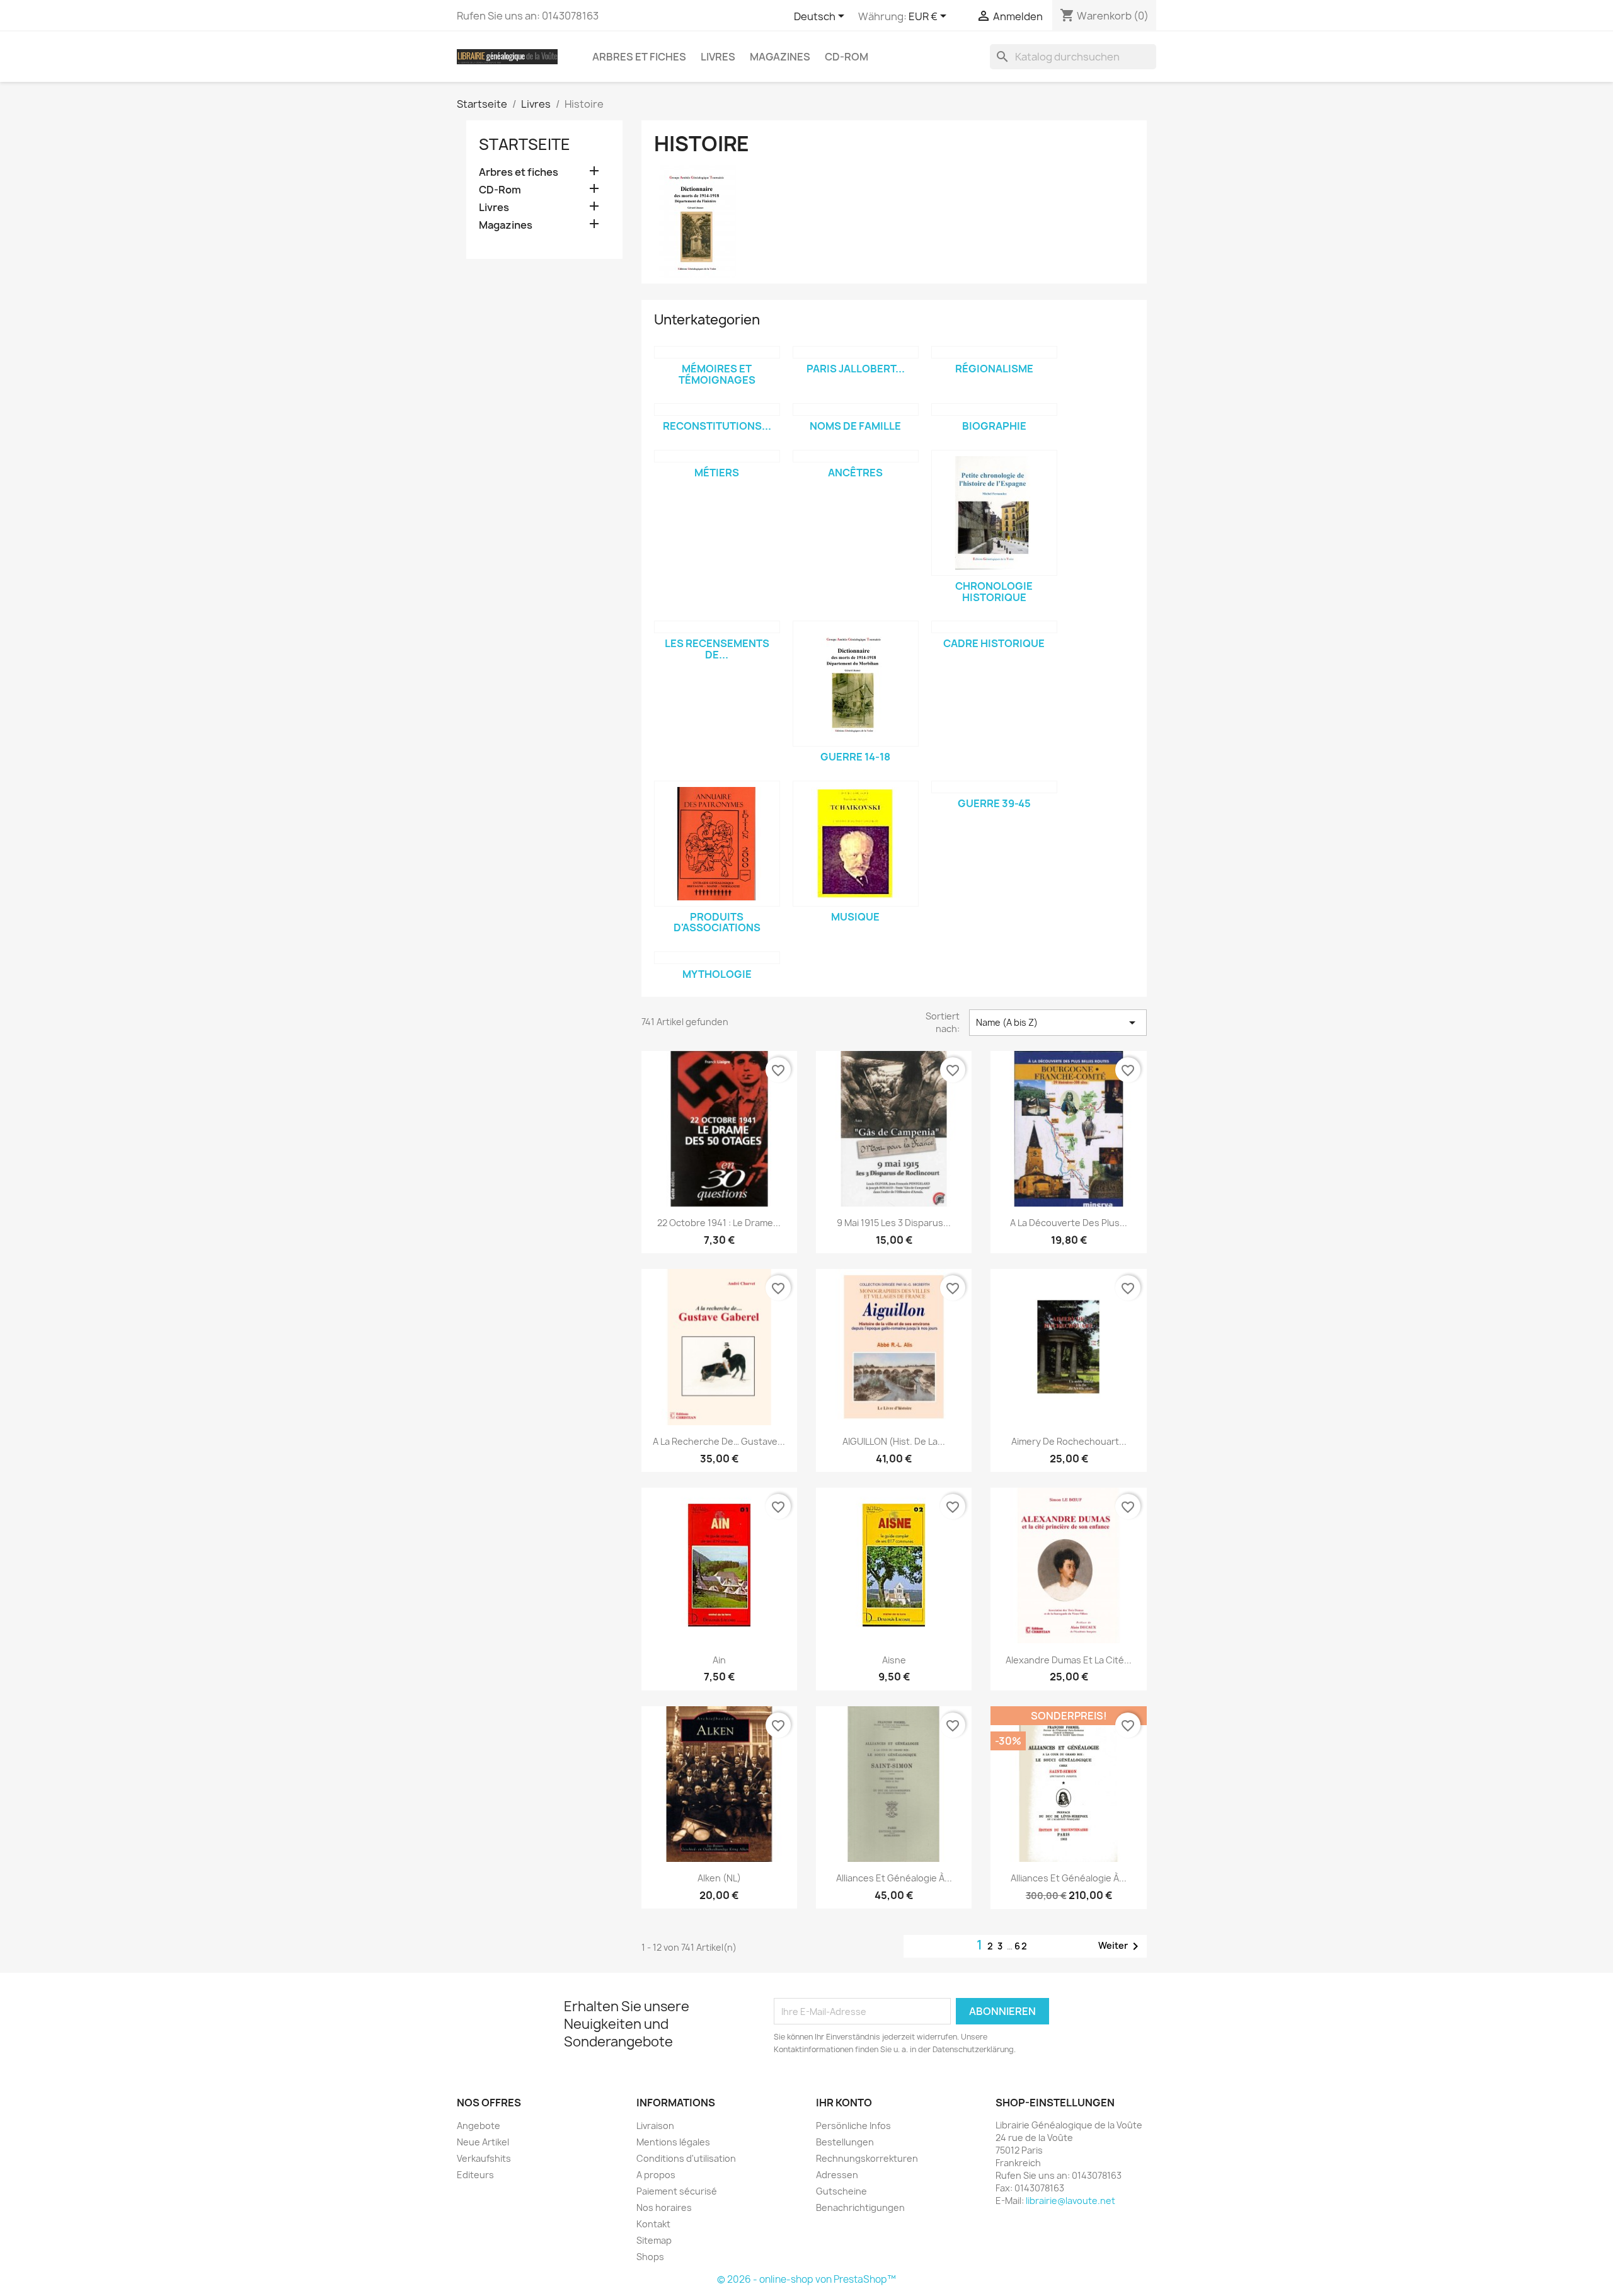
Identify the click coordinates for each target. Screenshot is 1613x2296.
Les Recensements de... (717, 649)
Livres (718, 57)
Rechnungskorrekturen (867, 2158)
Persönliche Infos (853, 2126)
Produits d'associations (717, 922)
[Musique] (856, 844)
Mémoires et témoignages (717, 374)
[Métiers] (717, 456)
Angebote (479, 2126)
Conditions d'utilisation (686, 2158)
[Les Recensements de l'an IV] (717, 627)
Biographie (994, 426)
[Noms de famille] (856, 410)
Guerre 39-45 (994, 803)
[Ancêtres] (856, 456)
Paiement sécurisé (677, 2191)
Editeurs (475, 2175)
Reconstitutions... (717, 426)
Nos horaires (664, 2207)
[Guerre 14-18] (856, 684)
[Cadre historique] (994, 627)
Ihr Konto (844, 2103)
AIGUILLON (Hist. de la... (894, 1441)
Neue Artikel (483, 2142)
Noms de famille (855, 426)
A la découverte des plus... (1069, 1223)
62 (1021, 1946)
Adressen (837, 2175)
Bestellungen (845, 2142)
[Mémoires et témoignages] (717, 352)
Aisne (894, 1660)
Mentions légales (673, 2142)
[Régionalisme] (994, 352)
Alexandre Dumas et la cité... (1069, 1660)
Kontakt (653, 2224)
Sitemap (654, 2240)
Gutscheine (841, 2191)
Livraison (655, 2126)
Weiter (1121, 1946)
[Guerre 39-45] (994, 787)
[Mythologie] (717, 958)
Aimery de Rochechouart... (1069, 1441)
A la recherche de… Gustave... (719, 1441)
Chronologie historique (994, 592)
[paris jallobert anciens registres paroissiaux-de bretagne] (856, 352)
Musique (855, 917)
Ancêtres (855, 473)
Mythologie (717, 974)
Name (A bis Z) (1058, 1023)
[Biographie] (994, 410)
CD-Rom (847, 57)
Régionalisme (994, 369)
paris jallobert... (856, 369)
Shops (650, 2257)
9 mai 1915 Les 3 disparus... (894, 1223)
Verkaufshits (484, 2158)
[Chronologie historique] (994, 513)
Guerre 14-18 (855, 757)
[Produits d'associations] (717, 844)
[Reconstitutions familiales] (717, 410)
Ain (719, 1660)
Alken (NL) (719, 1878)
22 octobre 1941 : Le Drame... (719, 1223)
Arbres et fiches (639, 57)
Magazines (780, 57)
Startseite (525, 144)
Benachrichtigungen (860, 2207)
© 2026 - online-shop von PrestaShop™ (806, 2279)
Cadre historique (994, 643)
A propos (656, 2175)
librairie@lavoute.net (1071, 2201)
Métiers (717, 473)
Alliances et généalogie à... (894, 1878)
